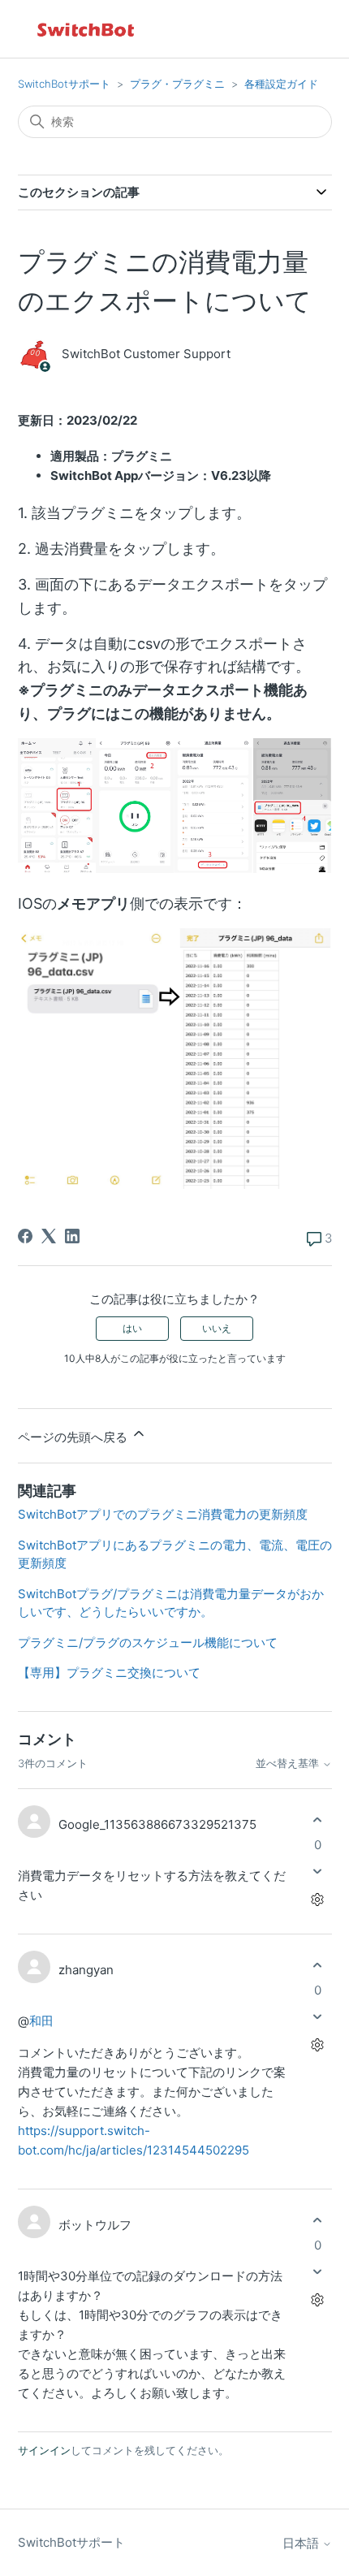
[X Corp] (49, 1236)
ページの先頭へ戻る (74, 1437)
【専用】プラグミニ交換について (109, 1673)
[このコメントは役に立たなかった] (318, 1871)
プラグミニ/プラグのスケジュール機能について (148, 1642)
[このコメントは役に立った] (318, 1820)
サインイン (44, 2450)
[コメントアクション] (318, 1900)
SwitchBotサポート (64, 84)
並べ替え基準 (289, 1763)
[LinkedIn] (72, 1236)
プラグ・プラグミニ (177, 84)
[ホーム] (87, 29)
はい (132, 1328)
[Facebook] (25, 1236)
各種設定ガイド (281, 84)
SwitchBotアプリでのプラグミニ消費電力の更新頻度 (163, 1514)
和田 (41, 2021)
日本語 (302, 2543)
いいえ (217, 1328)
